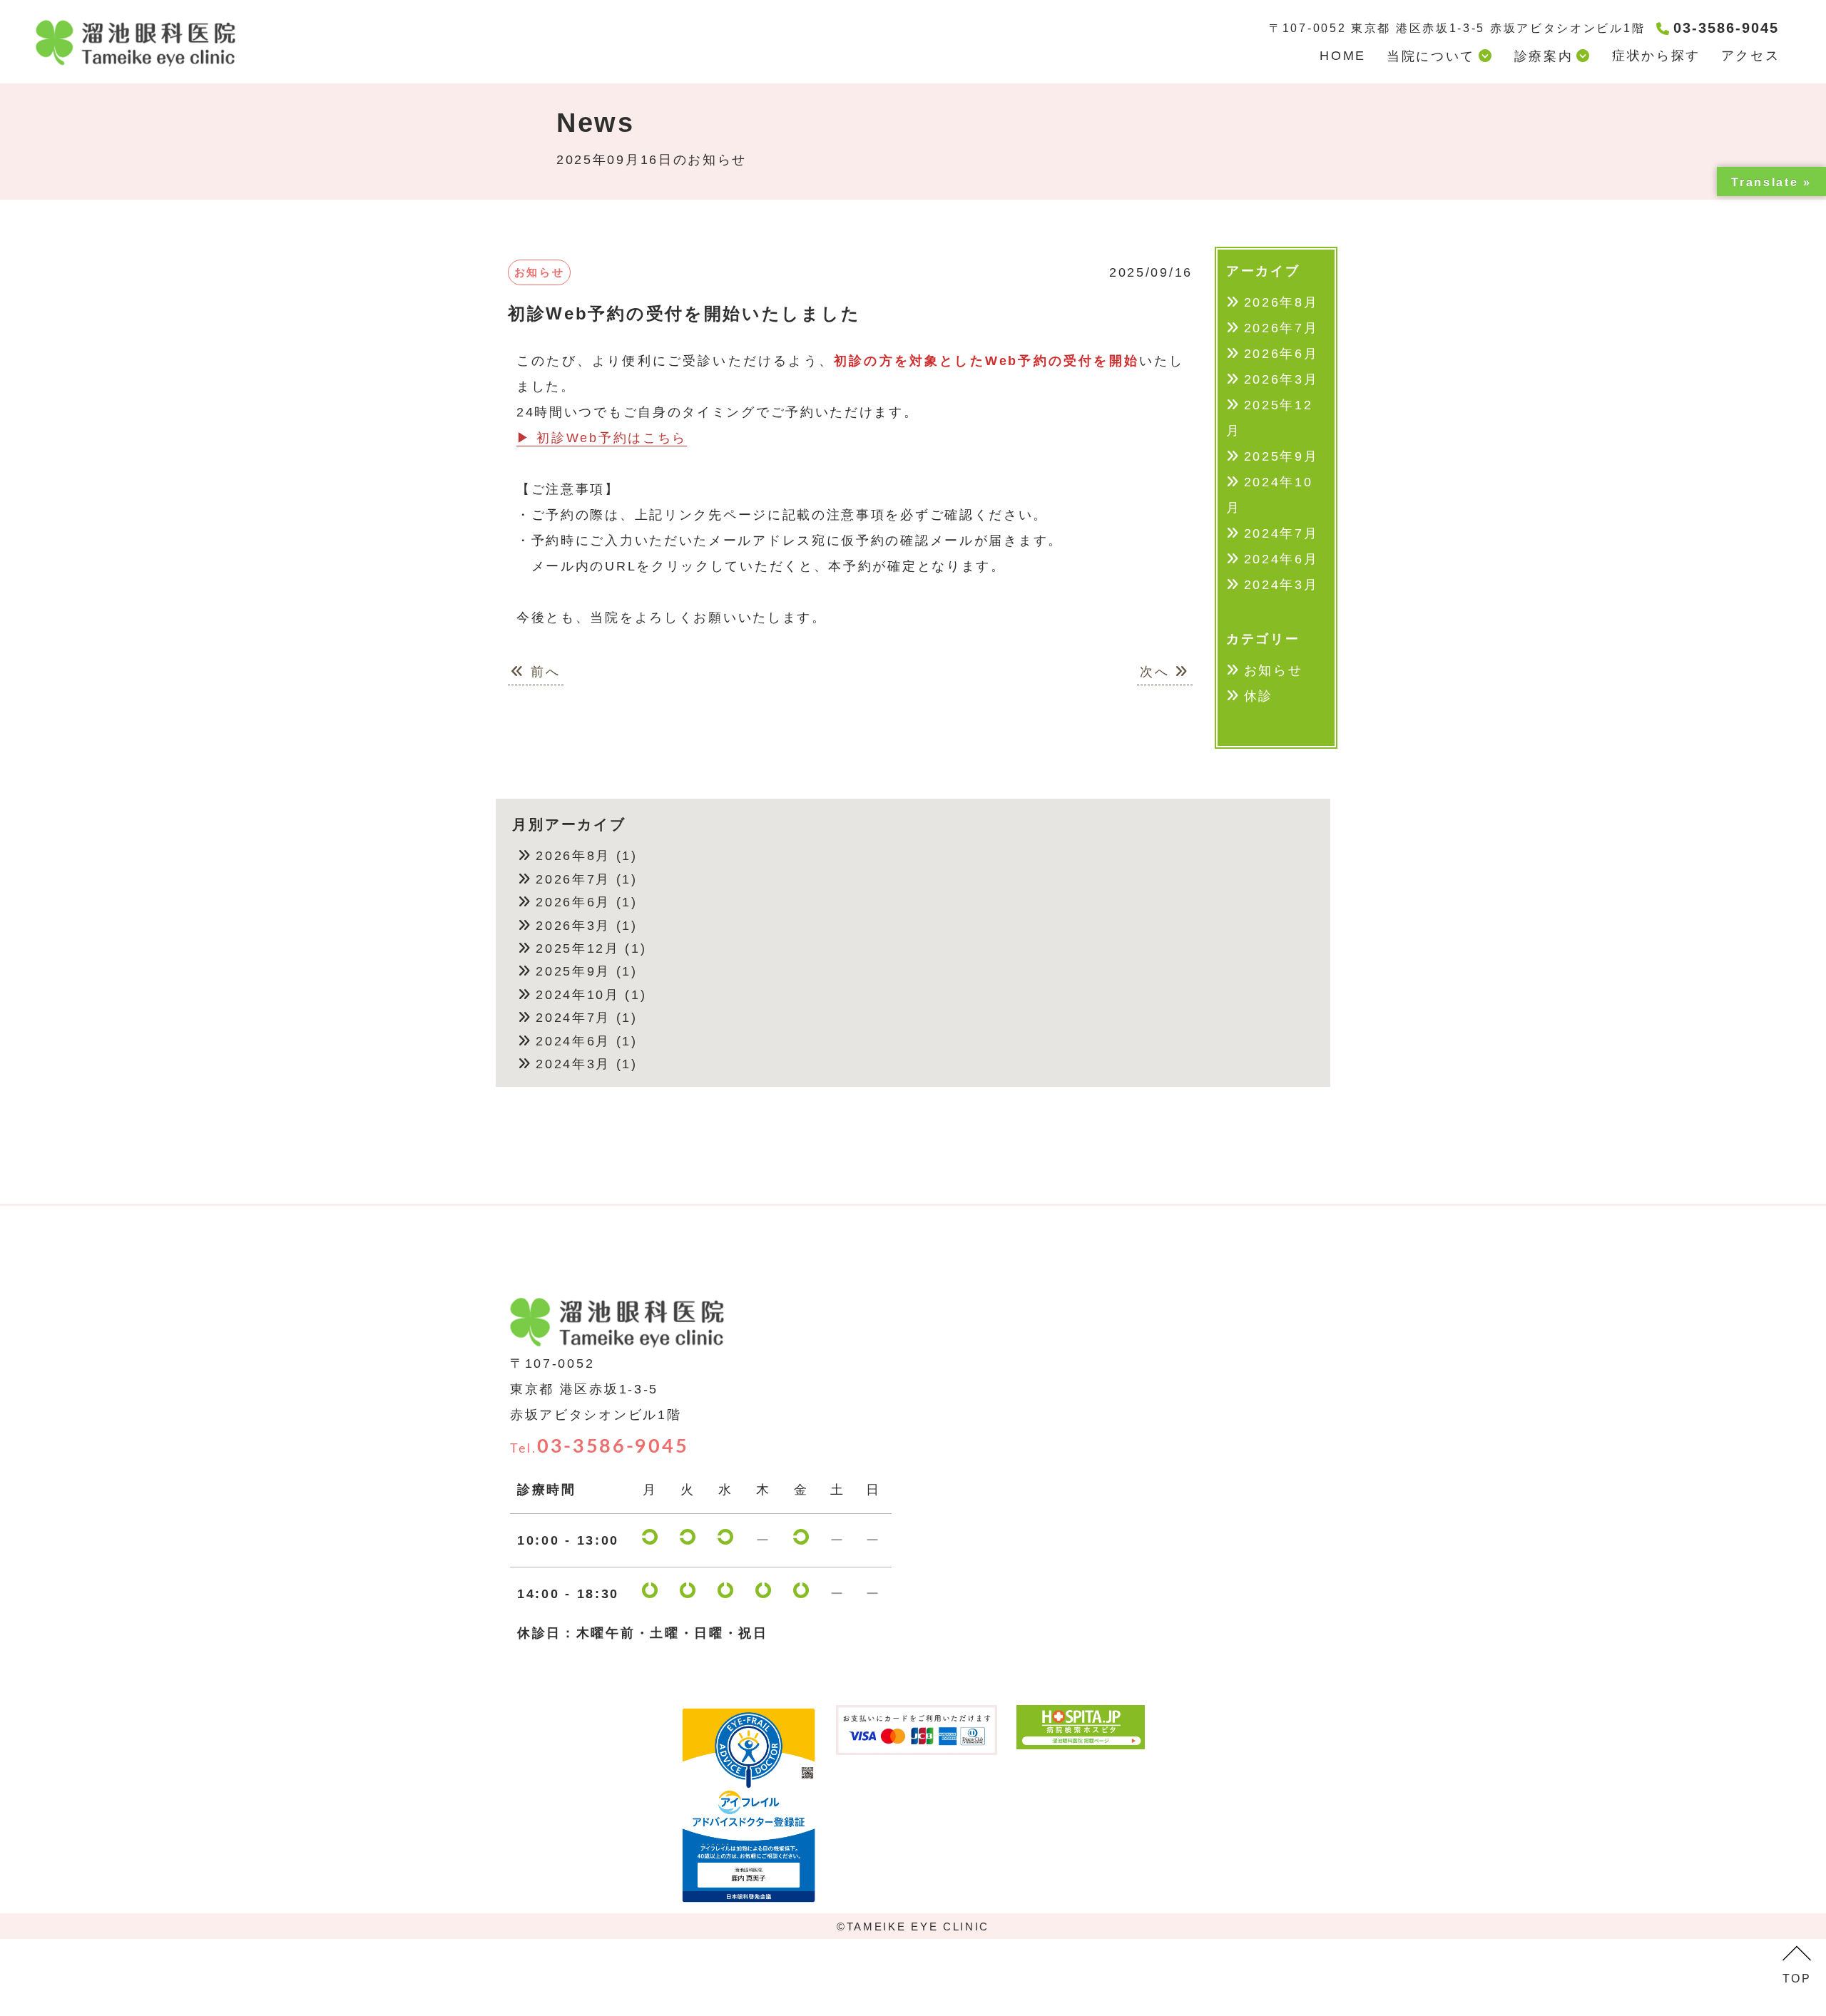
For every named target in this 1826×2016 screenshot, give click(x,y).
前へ (543, 672)
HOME (1343, 56)
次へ (1157, 672)
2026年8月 (1281, 302)
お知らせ (1274, 670)
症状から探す (1656, 56)
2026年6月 (1281, 354)
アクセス (1751, 56)
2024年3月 (1281, 585)
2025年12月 (1270, 418)
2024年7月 (1281, 533)
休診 (1259, 696)
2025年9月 (1281, 456)
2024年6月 (1281, 559)
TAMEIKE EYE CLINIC (918, 1927)
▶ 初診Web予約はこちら (602, 438)
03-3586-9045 (599, 1447)
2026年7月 (1281, 328)
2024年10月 (1270, 495)
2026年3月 (1281, 379)
